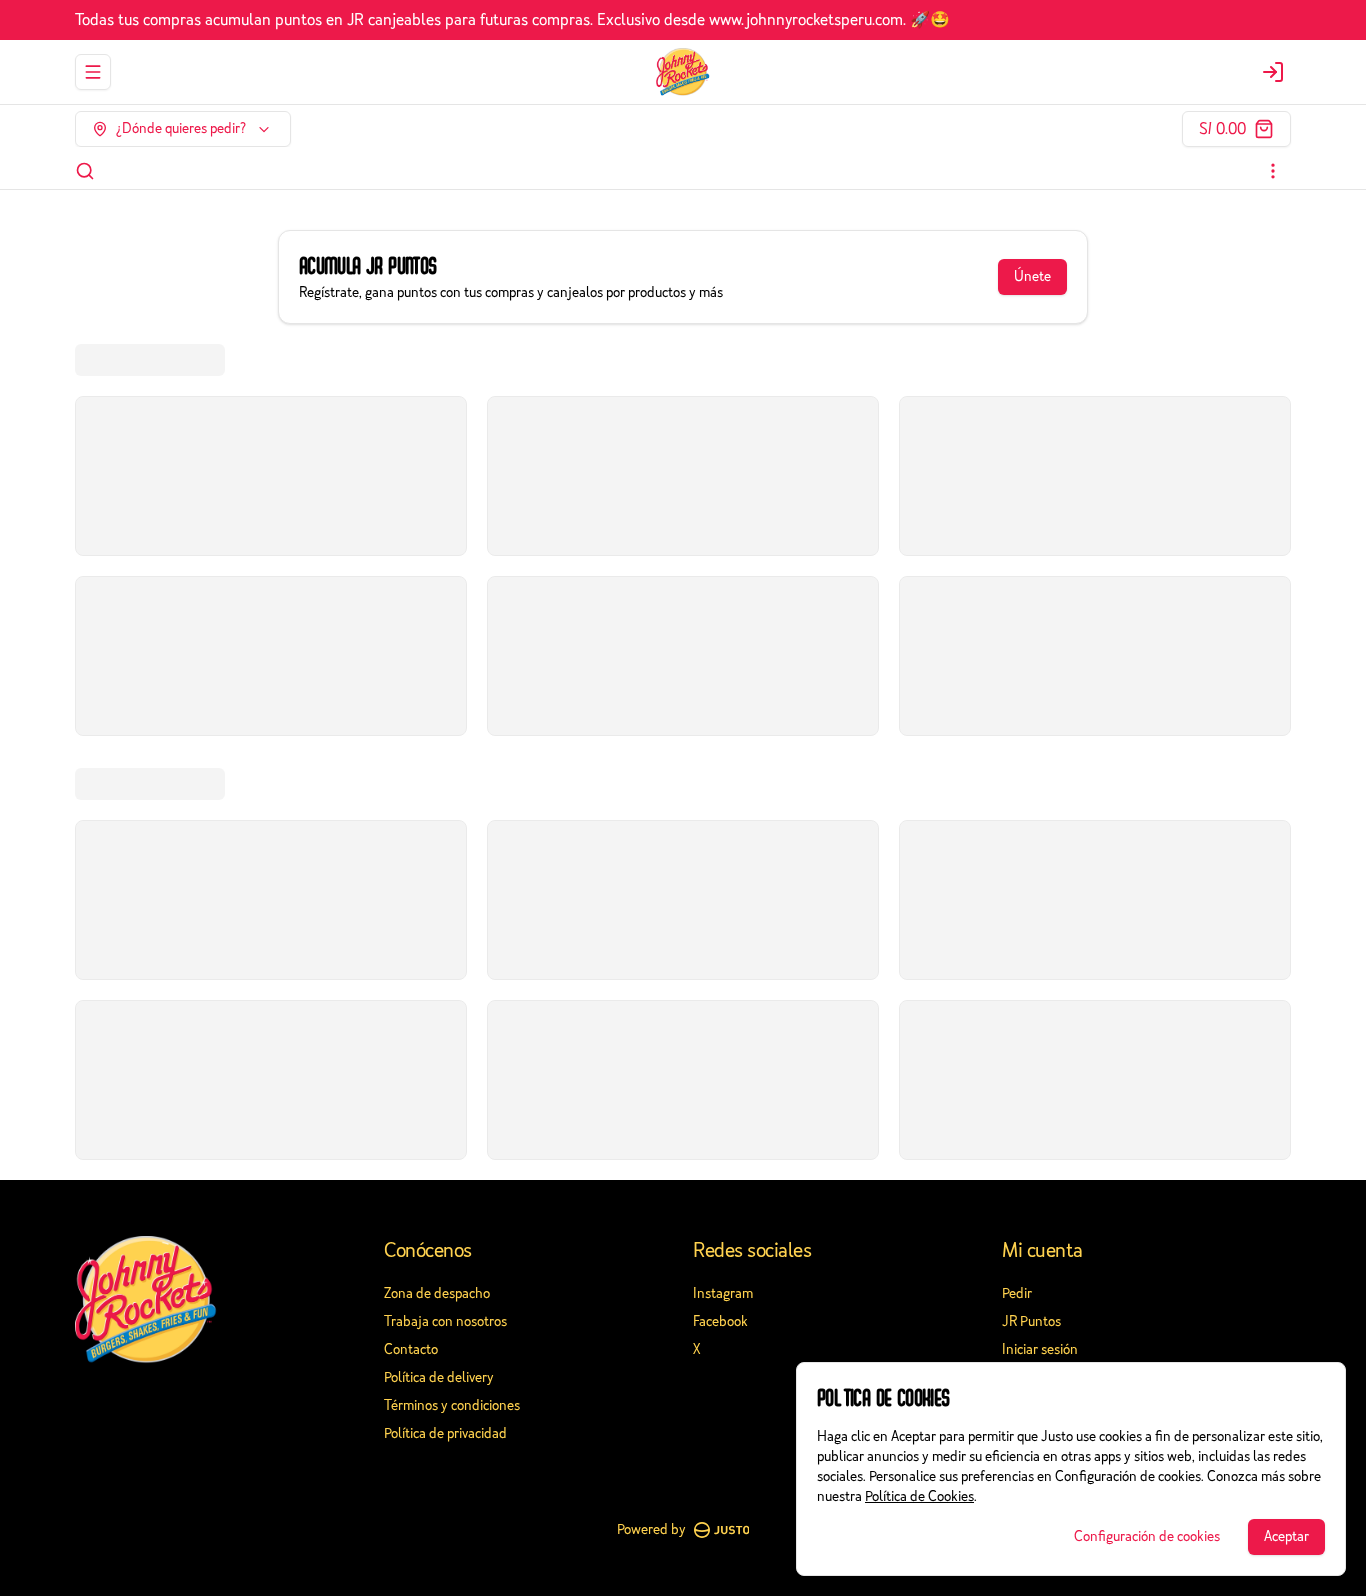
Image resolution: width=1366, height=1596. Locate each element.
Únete (1032, 276)
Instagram (723, 1293)
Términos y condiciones (452, 1405)
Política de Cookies (919, 1496)
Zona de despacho (437, 1293)
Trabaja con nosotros (445, 1321)
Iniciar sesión (1040, 1349)
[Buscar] (85, 171)
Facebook (720, 1321)
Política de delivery (439, 1377)
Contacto (411, 1349)
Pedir (1017, 1293)
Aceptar (1286, 1536)
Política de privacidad (445, 1433)
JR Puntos (1031, 1321)
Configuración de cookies (1147, 1536)
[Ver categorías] (1273, 171)
